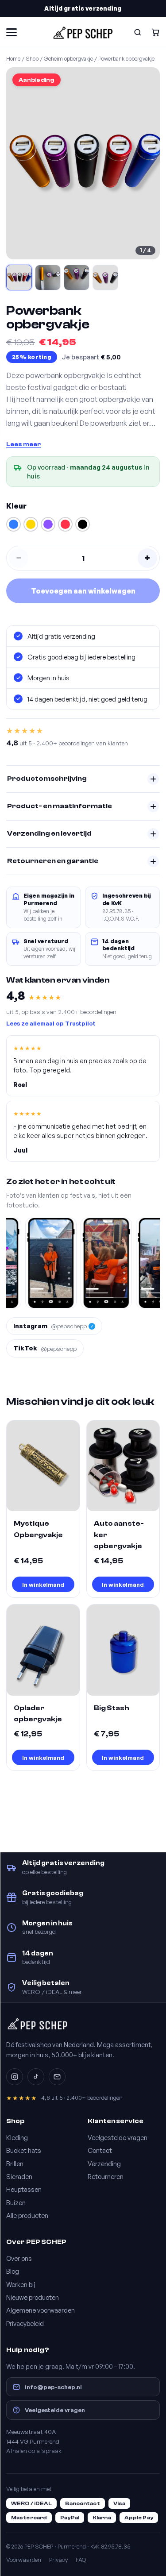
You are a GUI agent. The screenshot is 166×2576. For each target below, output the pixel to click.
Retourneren (106, 2176)
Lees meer (24, 444)
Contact (100, 2150)
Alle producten (27, 2215)
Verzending (104, 2163)
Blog (13, 2271)
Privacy (58, 2560)
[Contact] (57, 2077)
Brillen (15, 2163)
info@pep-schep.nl (53, 2387)
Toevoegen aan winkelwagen (83, 591)
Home (13, 58)
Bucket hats (24, 2150)
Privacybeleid (25, 2323)
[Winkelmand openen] (155, 32)
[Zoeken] (138, 32)
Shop (32, 58)
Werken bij (21, 2284)
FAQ (81, 2560)
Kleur (16, 506)
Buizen (16, 2202)
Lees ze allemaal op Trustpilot (51, 1023)
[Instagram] (15, 2077)
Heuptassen (24, 2189)
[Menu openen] (12, 32)
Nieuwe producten (33, 2297)
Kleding (17, 2137)
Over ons (19, 2258)
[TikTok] (36, 2077)
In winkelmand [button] (43, 1584)
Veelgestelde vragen (118, 2137)
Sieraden (19, 2176)
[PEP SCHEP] (83, 32)
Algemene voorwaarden (41, 2310)
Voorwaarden (24, 2560)
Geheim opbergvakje (68, 58)
